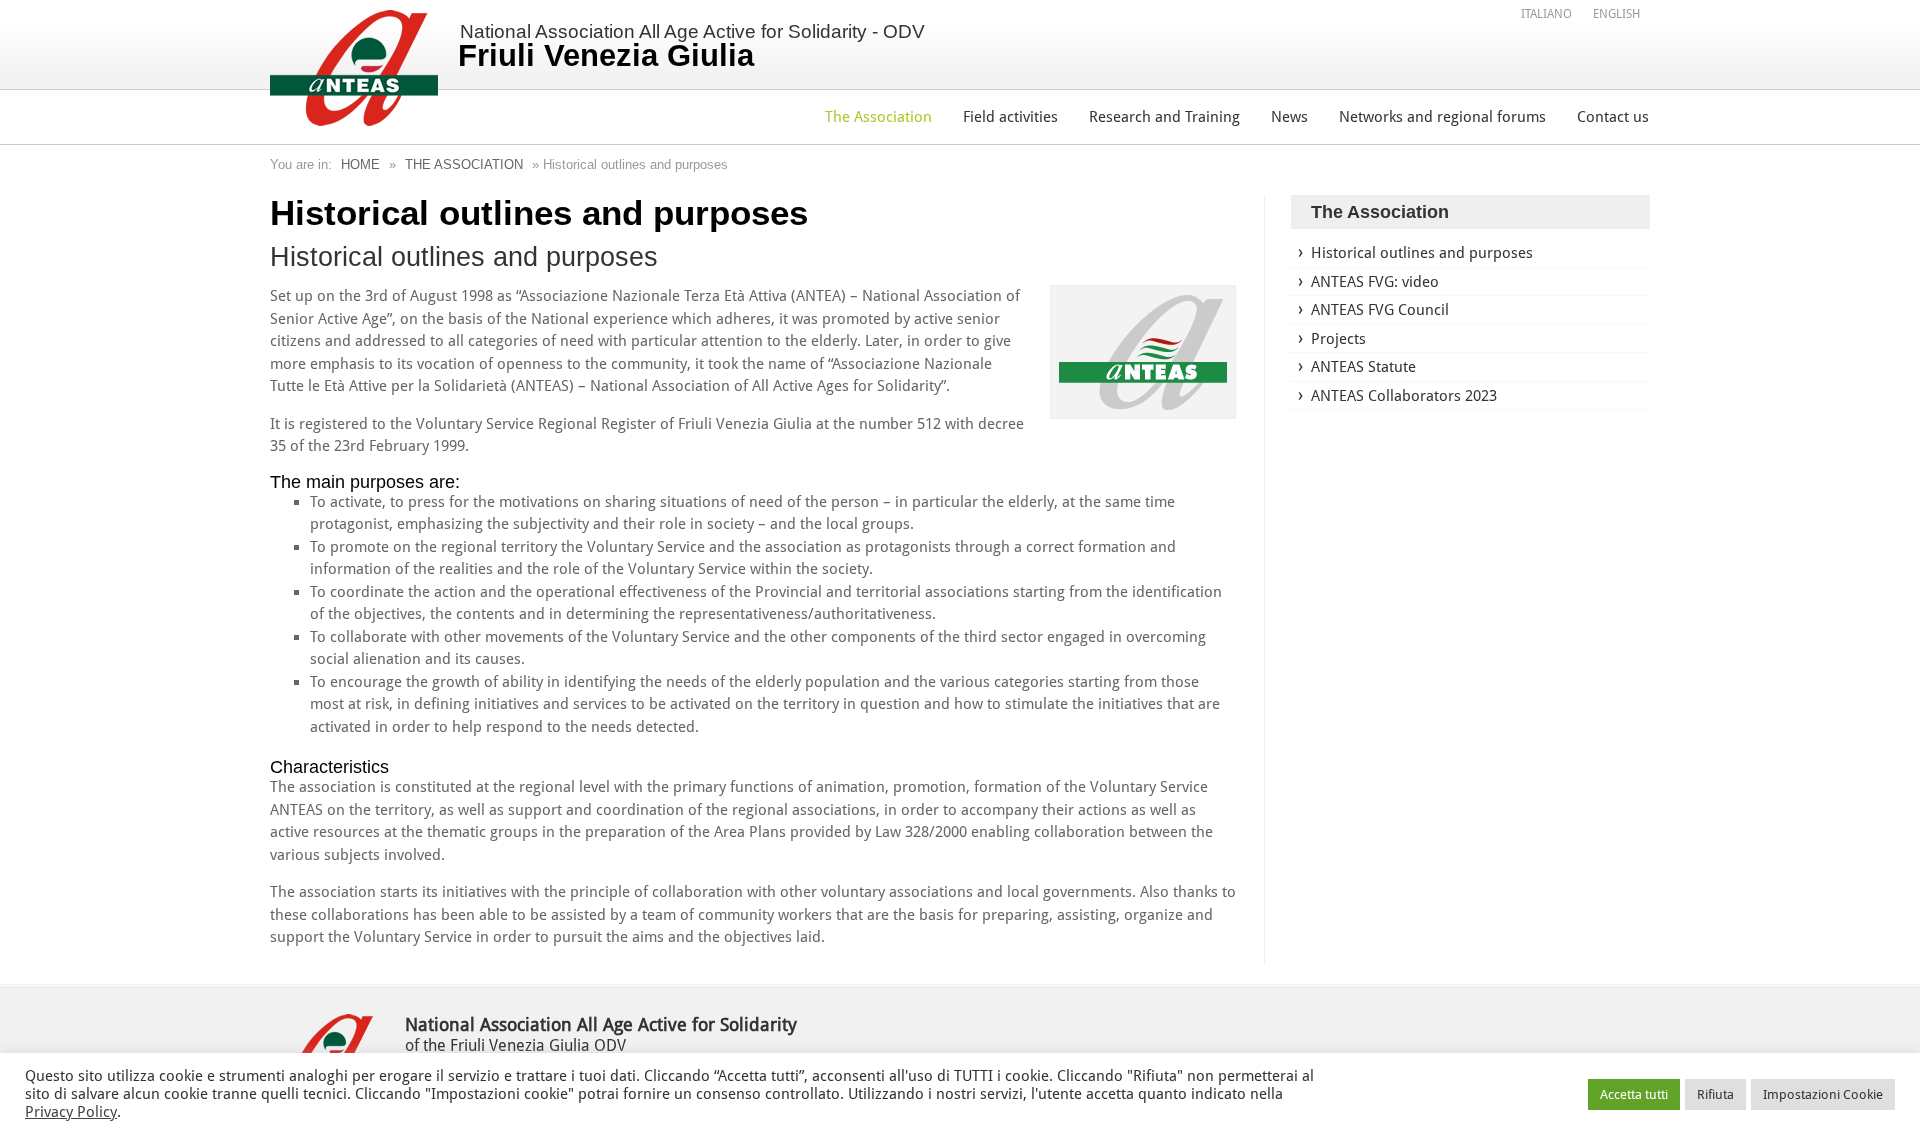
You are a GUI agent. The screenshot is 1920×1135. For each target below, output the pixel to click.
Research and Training (1164, 117)
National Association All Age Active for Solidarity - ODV (691, 47)
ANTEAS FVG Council (1380, 310)
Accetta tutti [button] (1634, 1094)
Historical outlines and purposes (1422, 253)
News (1289, 117)
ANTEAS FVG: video (1375, 282)
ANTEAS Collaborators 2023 (1404, 396)
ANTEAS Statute (1363, 367)
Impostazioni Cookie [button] (1823, 1094)
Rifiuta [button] (1715, 1094)
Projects (1338, 339)
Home (360, 164)
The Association (878, 117)
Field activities (1010, 117)
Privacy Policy (71, 1112)
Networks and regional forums (1442, 117)
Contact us (1613, 117)
